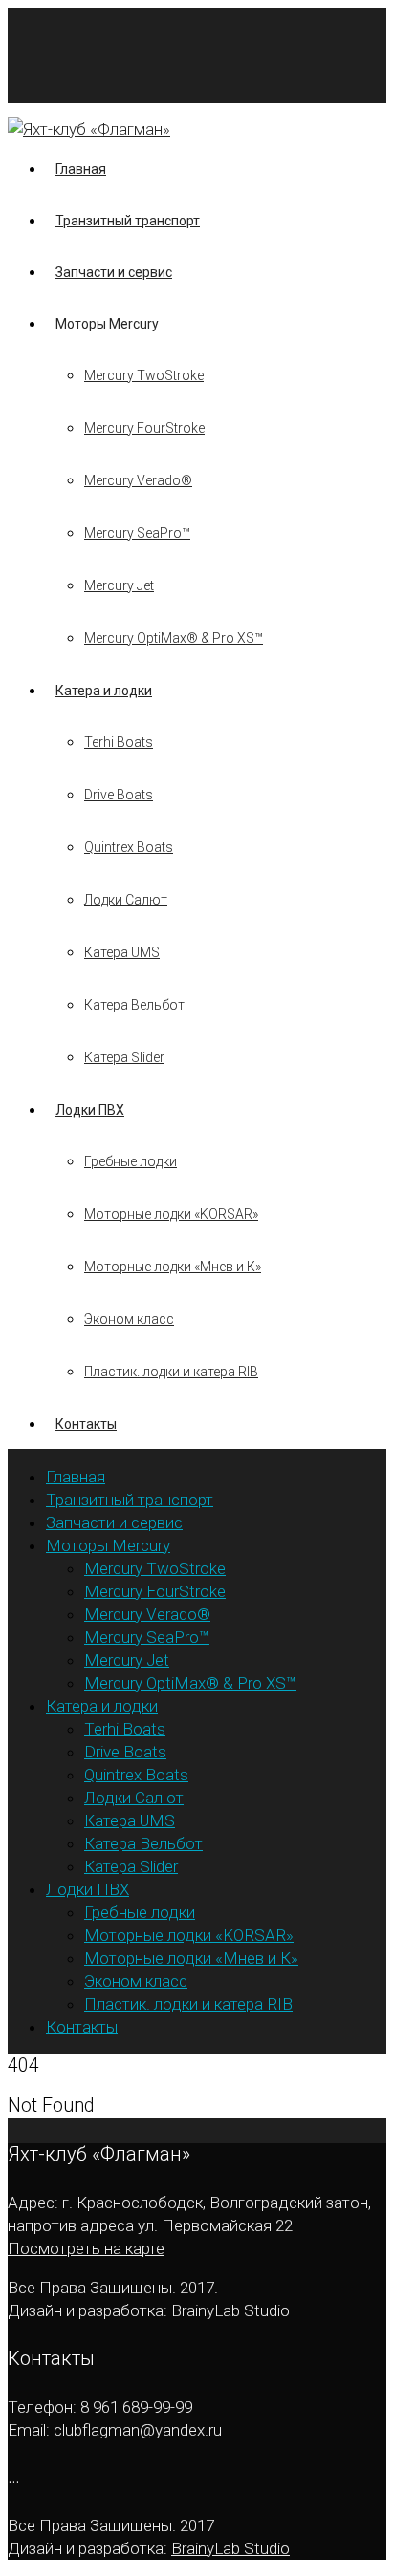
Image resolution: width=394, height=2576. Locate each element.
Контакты (86, 1424)
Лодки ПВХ (90, 1110)
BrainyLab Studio (230, 2548)
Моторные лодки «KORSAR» (171, 1214)
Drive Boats (119, 795)
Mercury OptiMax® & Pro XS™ (174, 638)
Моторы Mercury (107, 324)
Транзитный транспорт (128, 221)
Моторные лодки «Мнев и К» (173, 1267)
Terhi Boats (119, 742)
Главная (81, 169)
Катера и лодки (104, 691)
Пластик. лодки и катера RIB (171, 1372)
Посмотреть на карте (86, 2248)
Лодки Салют (126, 900)
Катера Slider (124, 1057)
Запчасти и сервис (114, 272)
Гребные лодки (131, 1161)
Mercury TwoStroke (144, 375)
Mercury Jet (119, 585)
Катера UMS (122, 952)
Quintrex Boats (129, 847)
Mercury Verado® (138, 480)
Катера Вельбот (134, 1005)
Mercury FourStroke (144, 428)
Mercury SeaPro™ (137, 533)
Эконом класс (129, 1319)
